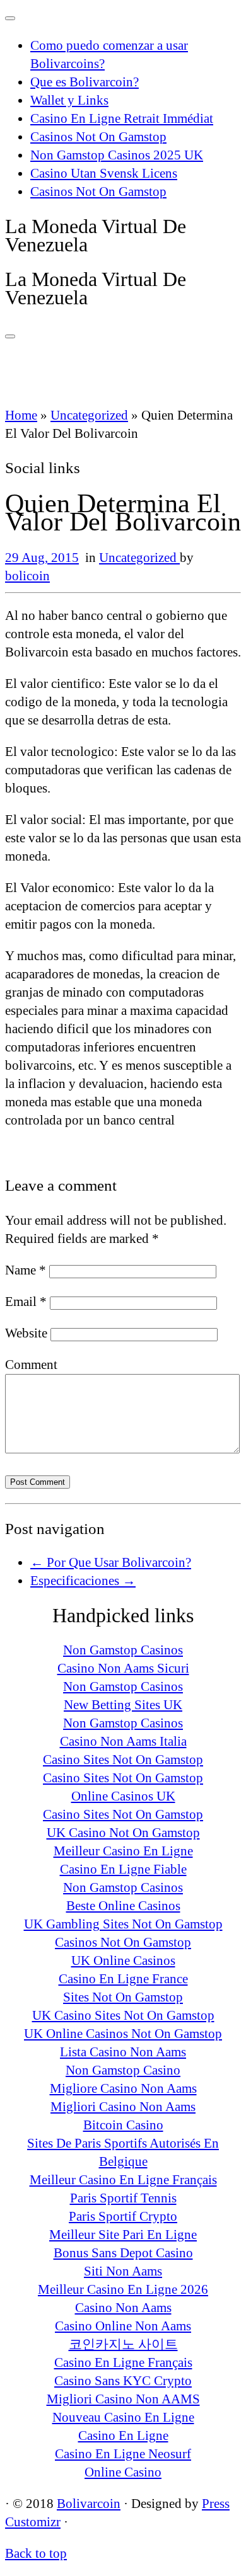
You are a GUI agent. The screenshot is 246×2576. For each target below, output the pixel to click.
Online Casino (123, 2472)
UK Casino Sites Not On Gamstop (123, 2015)
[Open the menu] (10, 336)
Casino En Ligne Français (123, 2362)
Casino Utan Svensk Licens (104, 173)
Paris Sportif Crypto (123, 2216)
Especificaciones (83, 1581)
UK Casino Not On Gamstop (123, 1833)
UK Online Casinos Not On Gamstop (123, 2034)
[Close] (10, 18)
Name (26, 1270)
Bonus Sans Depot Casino (123, 2253)
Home (21, 415)
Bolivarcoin (89, 2504)
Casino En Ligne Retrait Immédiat (122, 118)
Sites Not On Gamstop (123, 1997)
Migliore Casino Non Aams (123, 2088)
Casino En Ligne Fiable (123, 1869)
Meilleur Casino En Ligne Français (123, 2180)
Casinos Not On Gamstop (98, 137)
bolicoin (27, 576)
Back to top (36, 2553)
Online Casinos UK (123, 1796)
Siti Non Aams (123, 2271)
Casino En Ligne (123, 2436)
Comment (31, 1365)
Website (26, 1333)
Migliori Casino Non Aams (123, 2107)
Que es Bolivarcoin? (85, 82)
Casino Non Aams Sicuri (123, 1668)
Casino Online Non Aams (123, 2326)
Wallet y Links (69, 100)
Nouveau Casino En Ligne (123, 2417)
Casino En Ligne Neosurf (123, 2454)
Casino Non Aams (123, 2308)
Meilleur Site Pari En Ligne (123, 2235)
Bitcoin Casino (123, 2125)
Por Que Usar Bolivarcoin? (111, 1562)
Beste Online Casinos (123, 1906)
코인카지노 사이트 (123, 2344)
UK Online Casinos (123, 1961)
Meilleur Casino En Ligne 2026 (123, 2289)
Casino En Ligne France (123, 1979)
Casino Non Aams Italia (123, 1741)
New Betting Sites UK (123, 1705)
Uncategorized (89, 415)
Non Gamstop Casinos (123, 1650)
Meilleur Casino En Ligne (123, 1851)
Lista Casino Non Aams (123, 2052)
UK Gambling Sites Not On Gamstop (123, 1924)
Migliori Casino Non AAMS (123, 2399)
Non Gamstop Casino (123, 2070)
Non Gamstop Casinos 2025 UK (117, 155)
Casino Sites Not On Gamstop (123, 1760)
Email (26, 1302)
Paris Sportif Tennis (123, 2198)
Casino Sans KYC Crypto (123, 2381)
